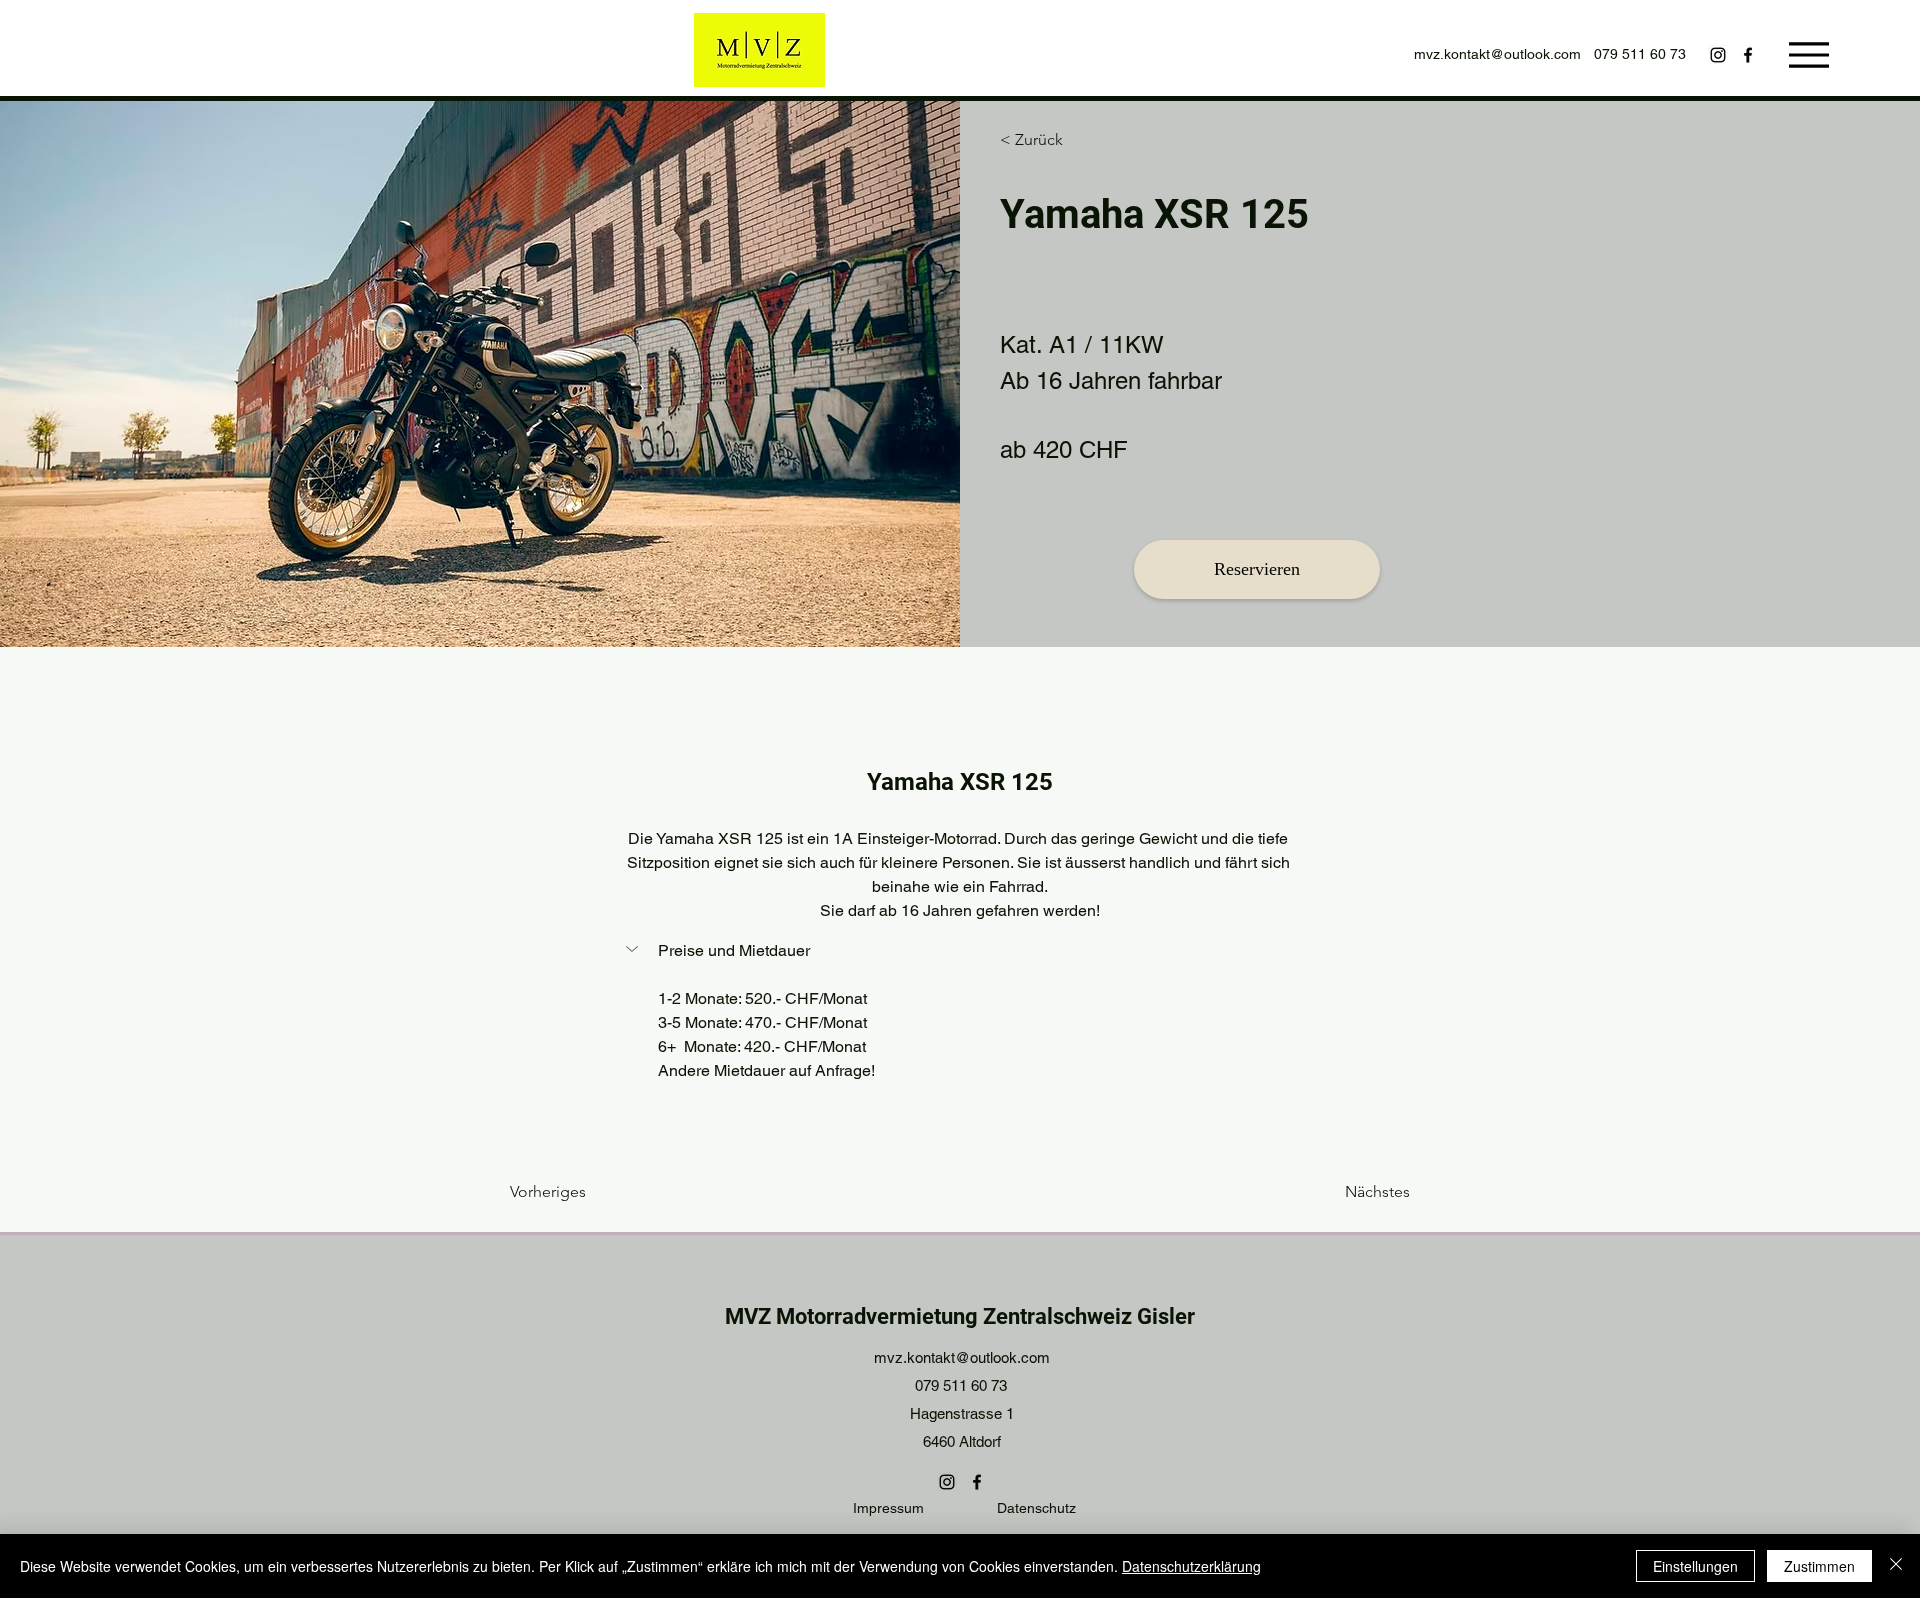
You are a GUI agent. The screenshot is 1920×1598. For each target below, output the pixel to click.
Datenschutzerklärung (1191, 1566)
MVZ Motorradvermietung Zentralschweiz (928, 1316)
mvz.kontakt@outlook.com (1497, 54)
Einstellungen (1695, 1566)
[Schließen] (1896, 1566)
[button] (960, 951)
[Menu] (1808, 54)
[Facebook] (1748, 55)
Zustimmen (1819, 1566)
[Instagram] (1718, 55)
